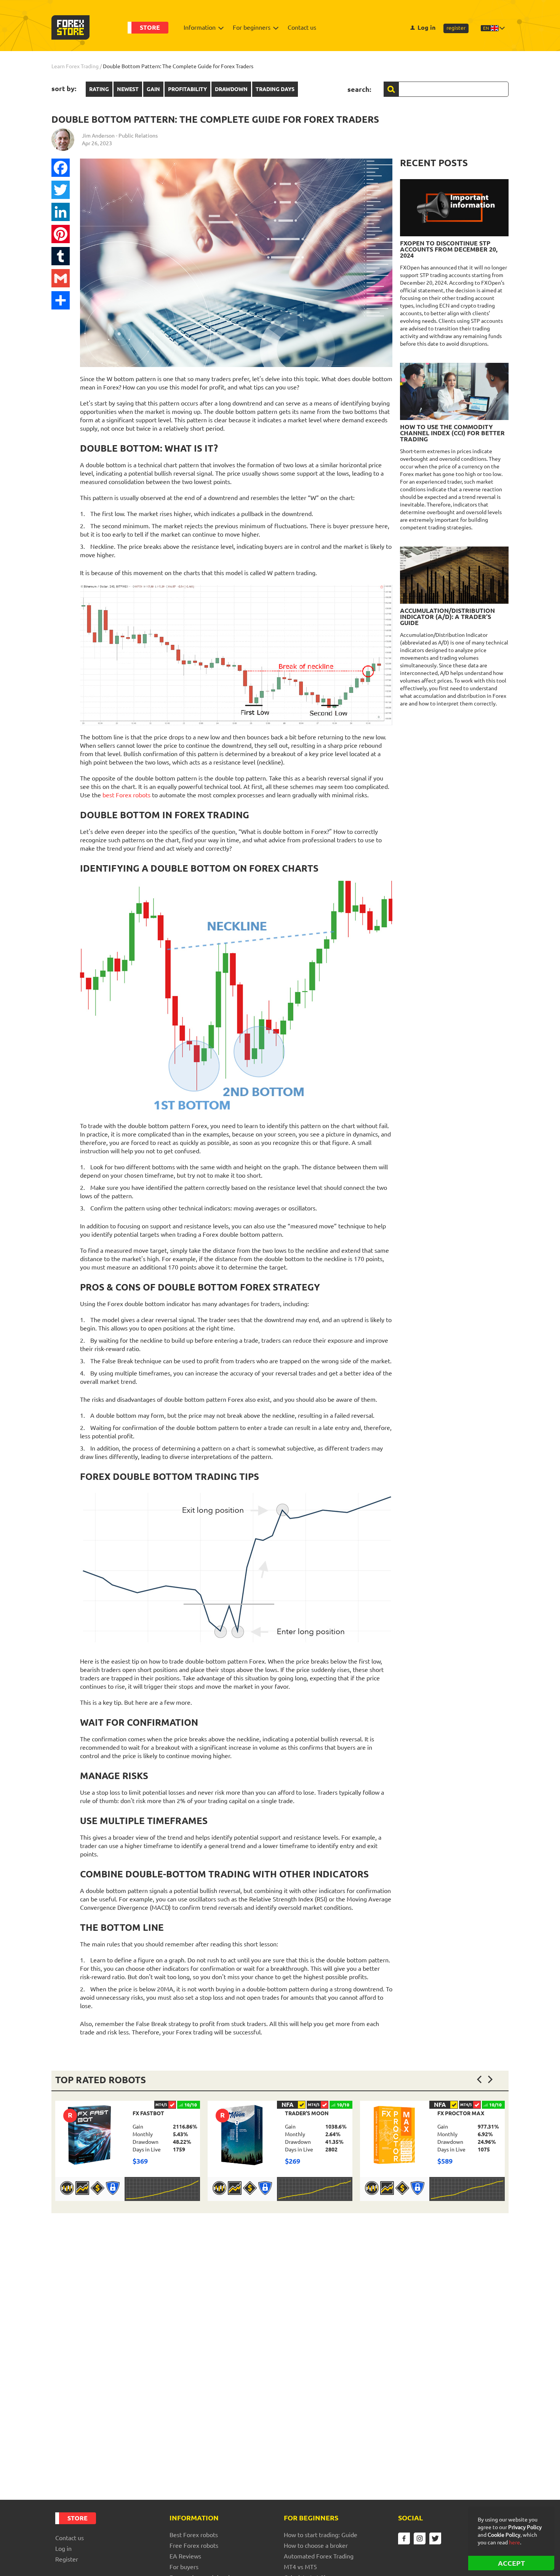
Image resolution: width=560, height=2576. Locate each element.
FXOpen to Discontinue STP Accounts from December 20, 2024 (449, 249)
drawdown (231, 89)
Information (200, 27)
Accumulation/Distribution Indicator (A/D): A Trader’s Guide (447, 617)
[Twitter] (61, 190)
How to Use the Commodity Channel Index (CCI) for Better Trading (452, 433)
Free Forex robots (194, 2546)
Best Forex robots (194, 2535)
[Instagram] (420, 2538)
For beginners (252, 27)
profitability (187, 89)
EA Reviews (185, 2556)
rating (99, 89)
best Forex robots (126, 795)
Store (150, 27)
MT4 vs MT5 (300, 2567)
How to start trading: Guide (321, 2535)
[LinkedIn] (61, 212)
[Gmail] (61, 278)
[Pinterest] (61, 234)
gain (153, 89)
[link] (128, 2151)
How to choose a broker (316, 2546)
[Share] (61, 300)
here (514, 2542)
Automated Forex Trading (319, 2556)
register (456, 28)
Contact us (302, 27)
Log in (426, 27)
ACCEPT (511, 2563)
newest (128, 89)
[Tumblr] (61, 256)
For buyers (184, 2567)
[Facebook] (61, 168)
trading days (275, 89)
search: (359, 89)
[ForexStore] (70, 27)
